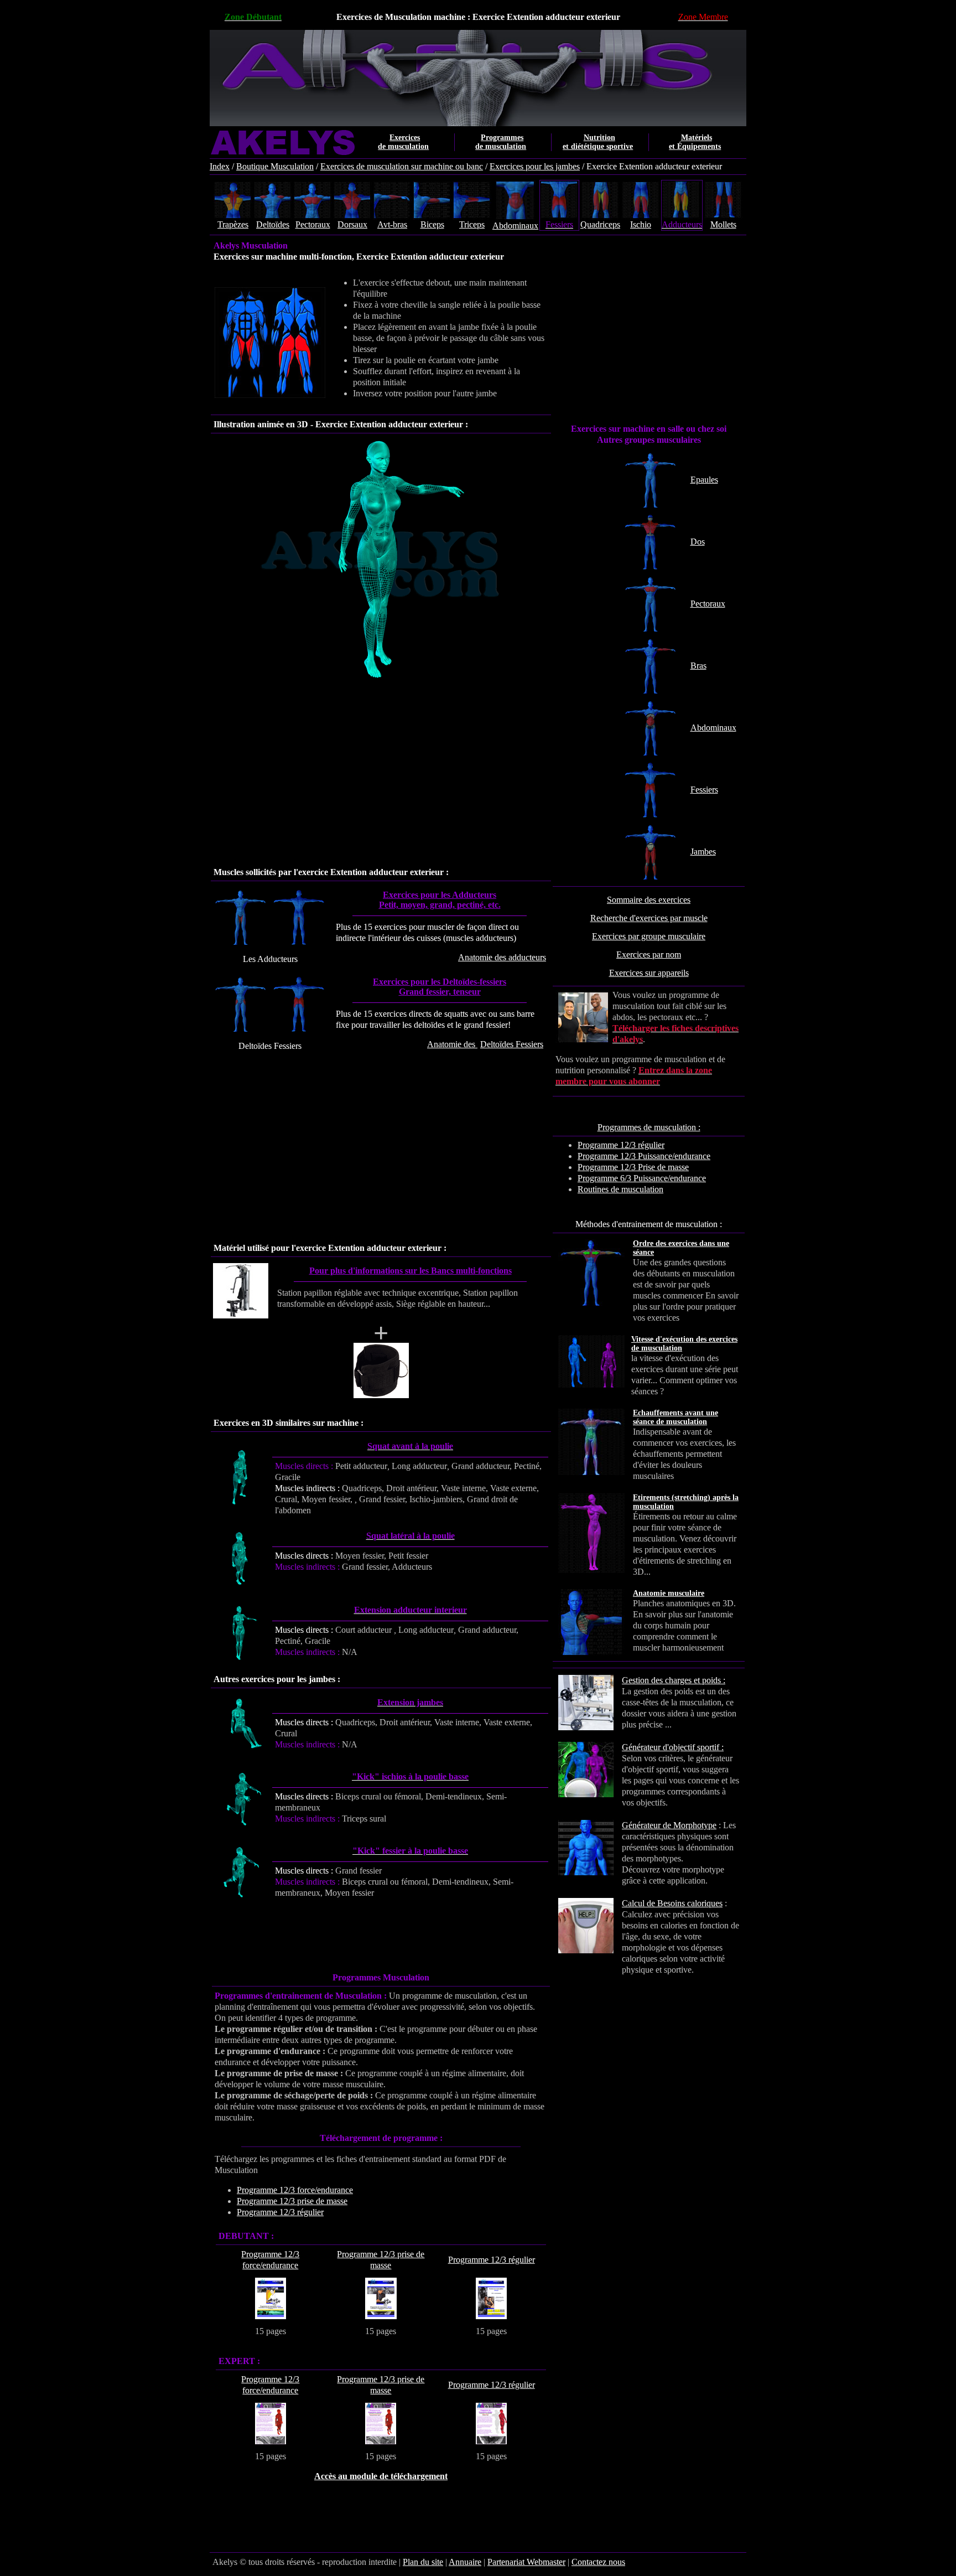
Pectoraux (708, 604)
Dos (698, 542)
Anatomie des (485, 1044)
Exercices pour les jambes (535, 166)
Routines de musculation (620, 1189)
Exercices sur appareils (649, 973)
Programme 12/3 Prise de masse (633, 1167)
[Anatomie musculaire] (740, 1603)
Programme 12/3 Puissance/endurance (644, 1156)
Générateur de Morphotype (669, 1825)
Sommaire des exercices (649, 900)
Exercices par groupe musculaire (649, 936)
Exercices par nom (649, 955)
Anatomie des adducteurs (502, 957)
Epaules (704, 480)
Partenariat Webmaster (526, 2562)
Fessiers (704, 790)
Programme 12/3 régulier (621, 1145)
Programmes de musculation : (649, 1127)
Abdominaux (713, 728)
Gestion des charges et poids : (674, 1680)
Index (220, 166)
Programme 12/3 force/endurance (295, 2190)
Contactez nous (598, 2562)
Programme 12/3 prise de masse (292, 2201)
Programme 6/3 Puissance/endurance (642, 1178)
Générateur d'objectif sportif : (673, 1747)
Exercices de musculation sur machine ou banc (402, 166)
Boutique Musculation (275, 166)
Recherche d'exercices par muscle (649, 918)
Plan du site (423, 2562)
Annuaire (465, 2562)
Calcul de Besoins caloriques (672, 1903)
